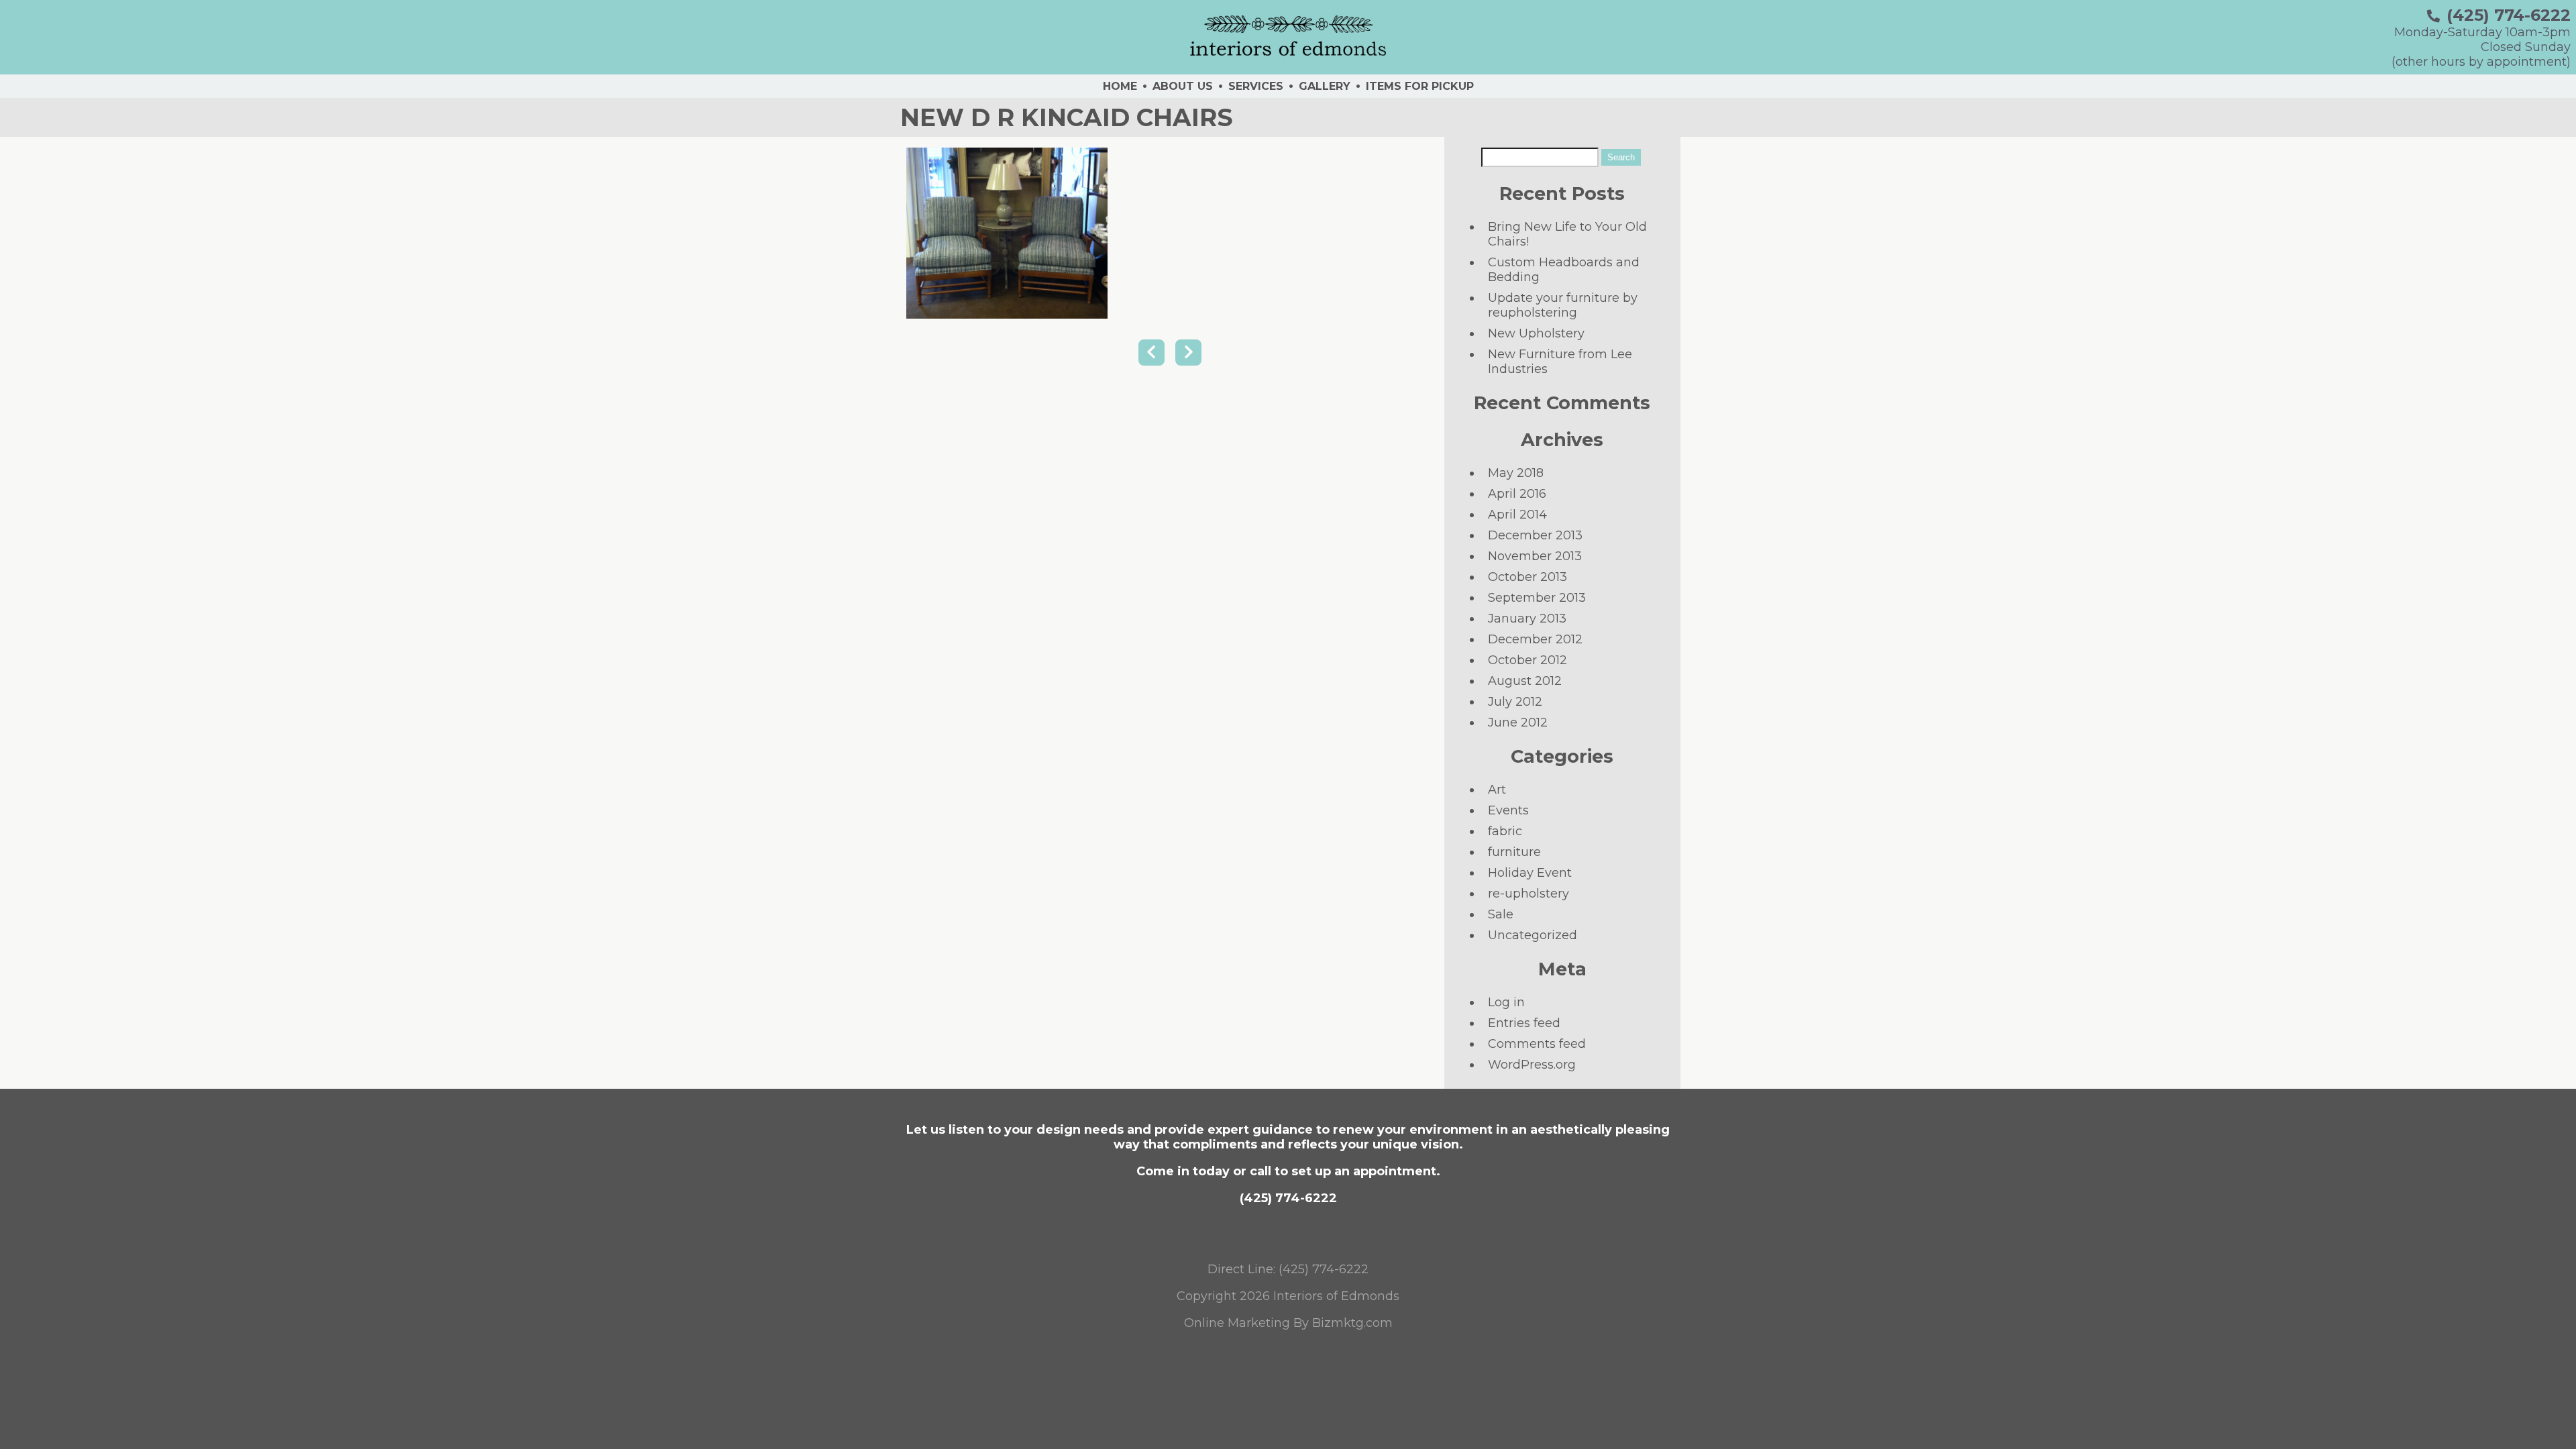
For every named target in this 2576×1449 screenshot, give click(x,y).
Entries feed (1524, 1023)
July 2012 (1515, 702)
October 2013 (1527, 577)
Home (1120, 86)
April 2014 (1517, 515)
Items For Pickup (1420, 86)
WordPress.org (1532, 1065)
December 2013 (1535, 535)
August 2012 (1525, 681)
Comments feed (1537, 1044)
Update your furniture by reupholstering (1563, 305)
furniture (1514, 852)
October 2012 (1527, 660)
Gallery (1325, 86)
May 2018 (1516, 473)
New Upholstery (1536, 333)
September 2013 (1537, 598)
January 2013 (1527, 619)
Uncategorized (1533, 935)
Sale (1501, 914)
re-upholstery (1528, 894)
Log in (1506, 1002)
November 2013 (1535, 556)
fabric (1505, 831)
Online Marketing (1237, 1323)
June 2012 (1518, 722)
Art (1497, 790)
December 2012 (1535, 639)
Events (1508, 810)
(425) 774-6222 (2509, 15)
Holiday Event (1530, 873)
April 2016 (1517, 494)
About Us (1183, 86)
